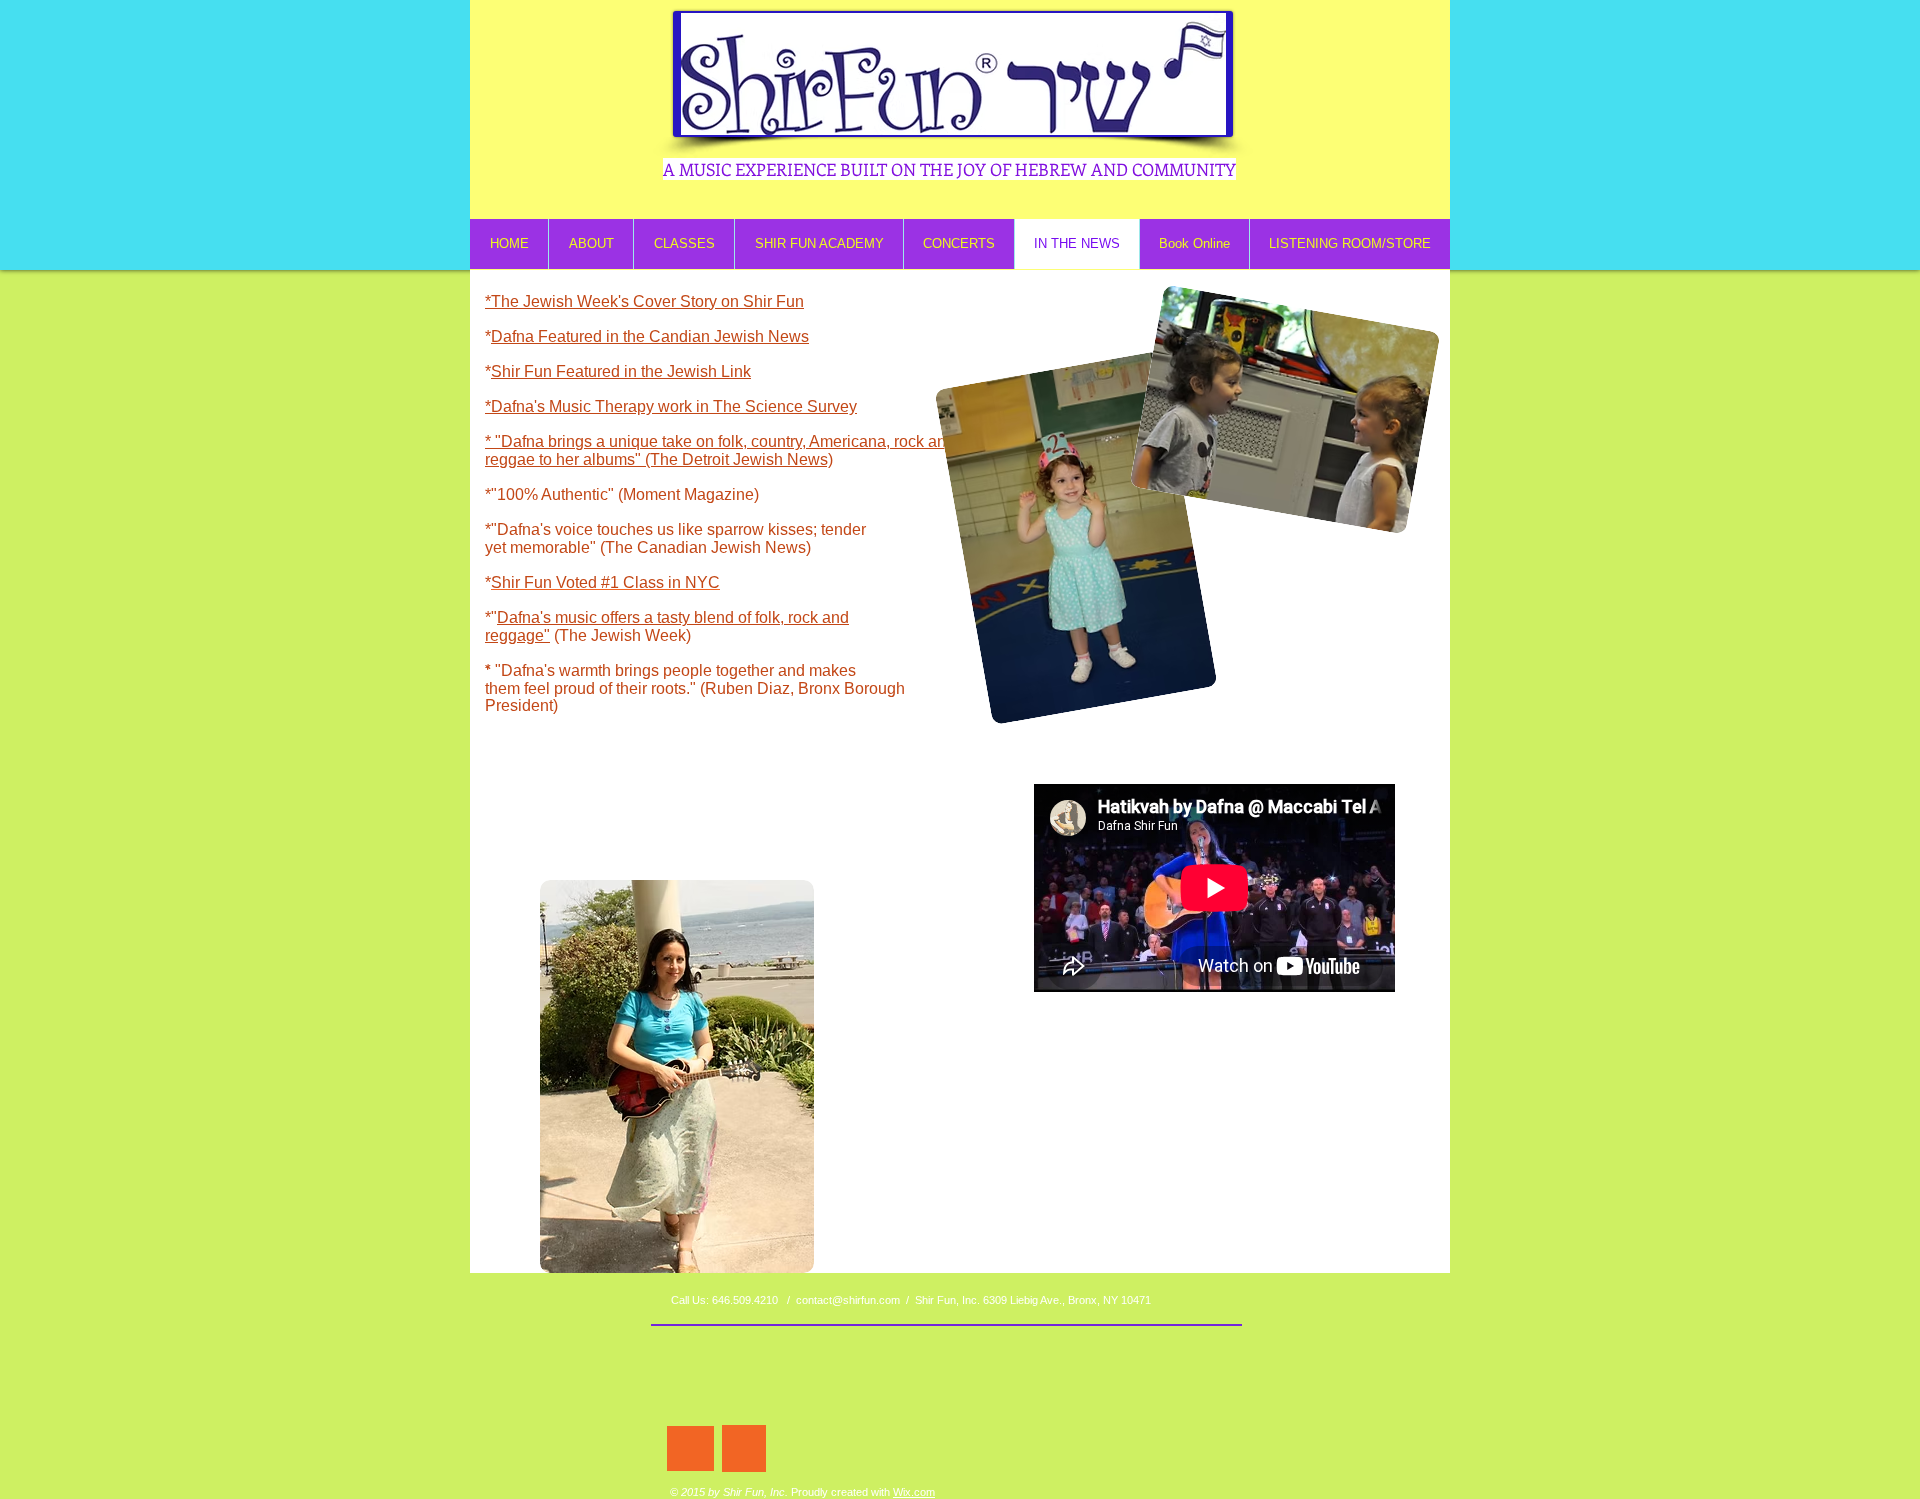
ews (794, 336)
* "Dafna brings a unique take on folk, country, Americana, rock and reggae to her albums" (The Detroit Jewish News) (720, 450)
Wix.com (914, 1492)
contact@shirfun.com (848, 1300)
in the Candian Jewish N (691, 336)
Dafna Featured (546, 336)
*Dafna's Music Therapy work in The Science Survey (671, 406)
